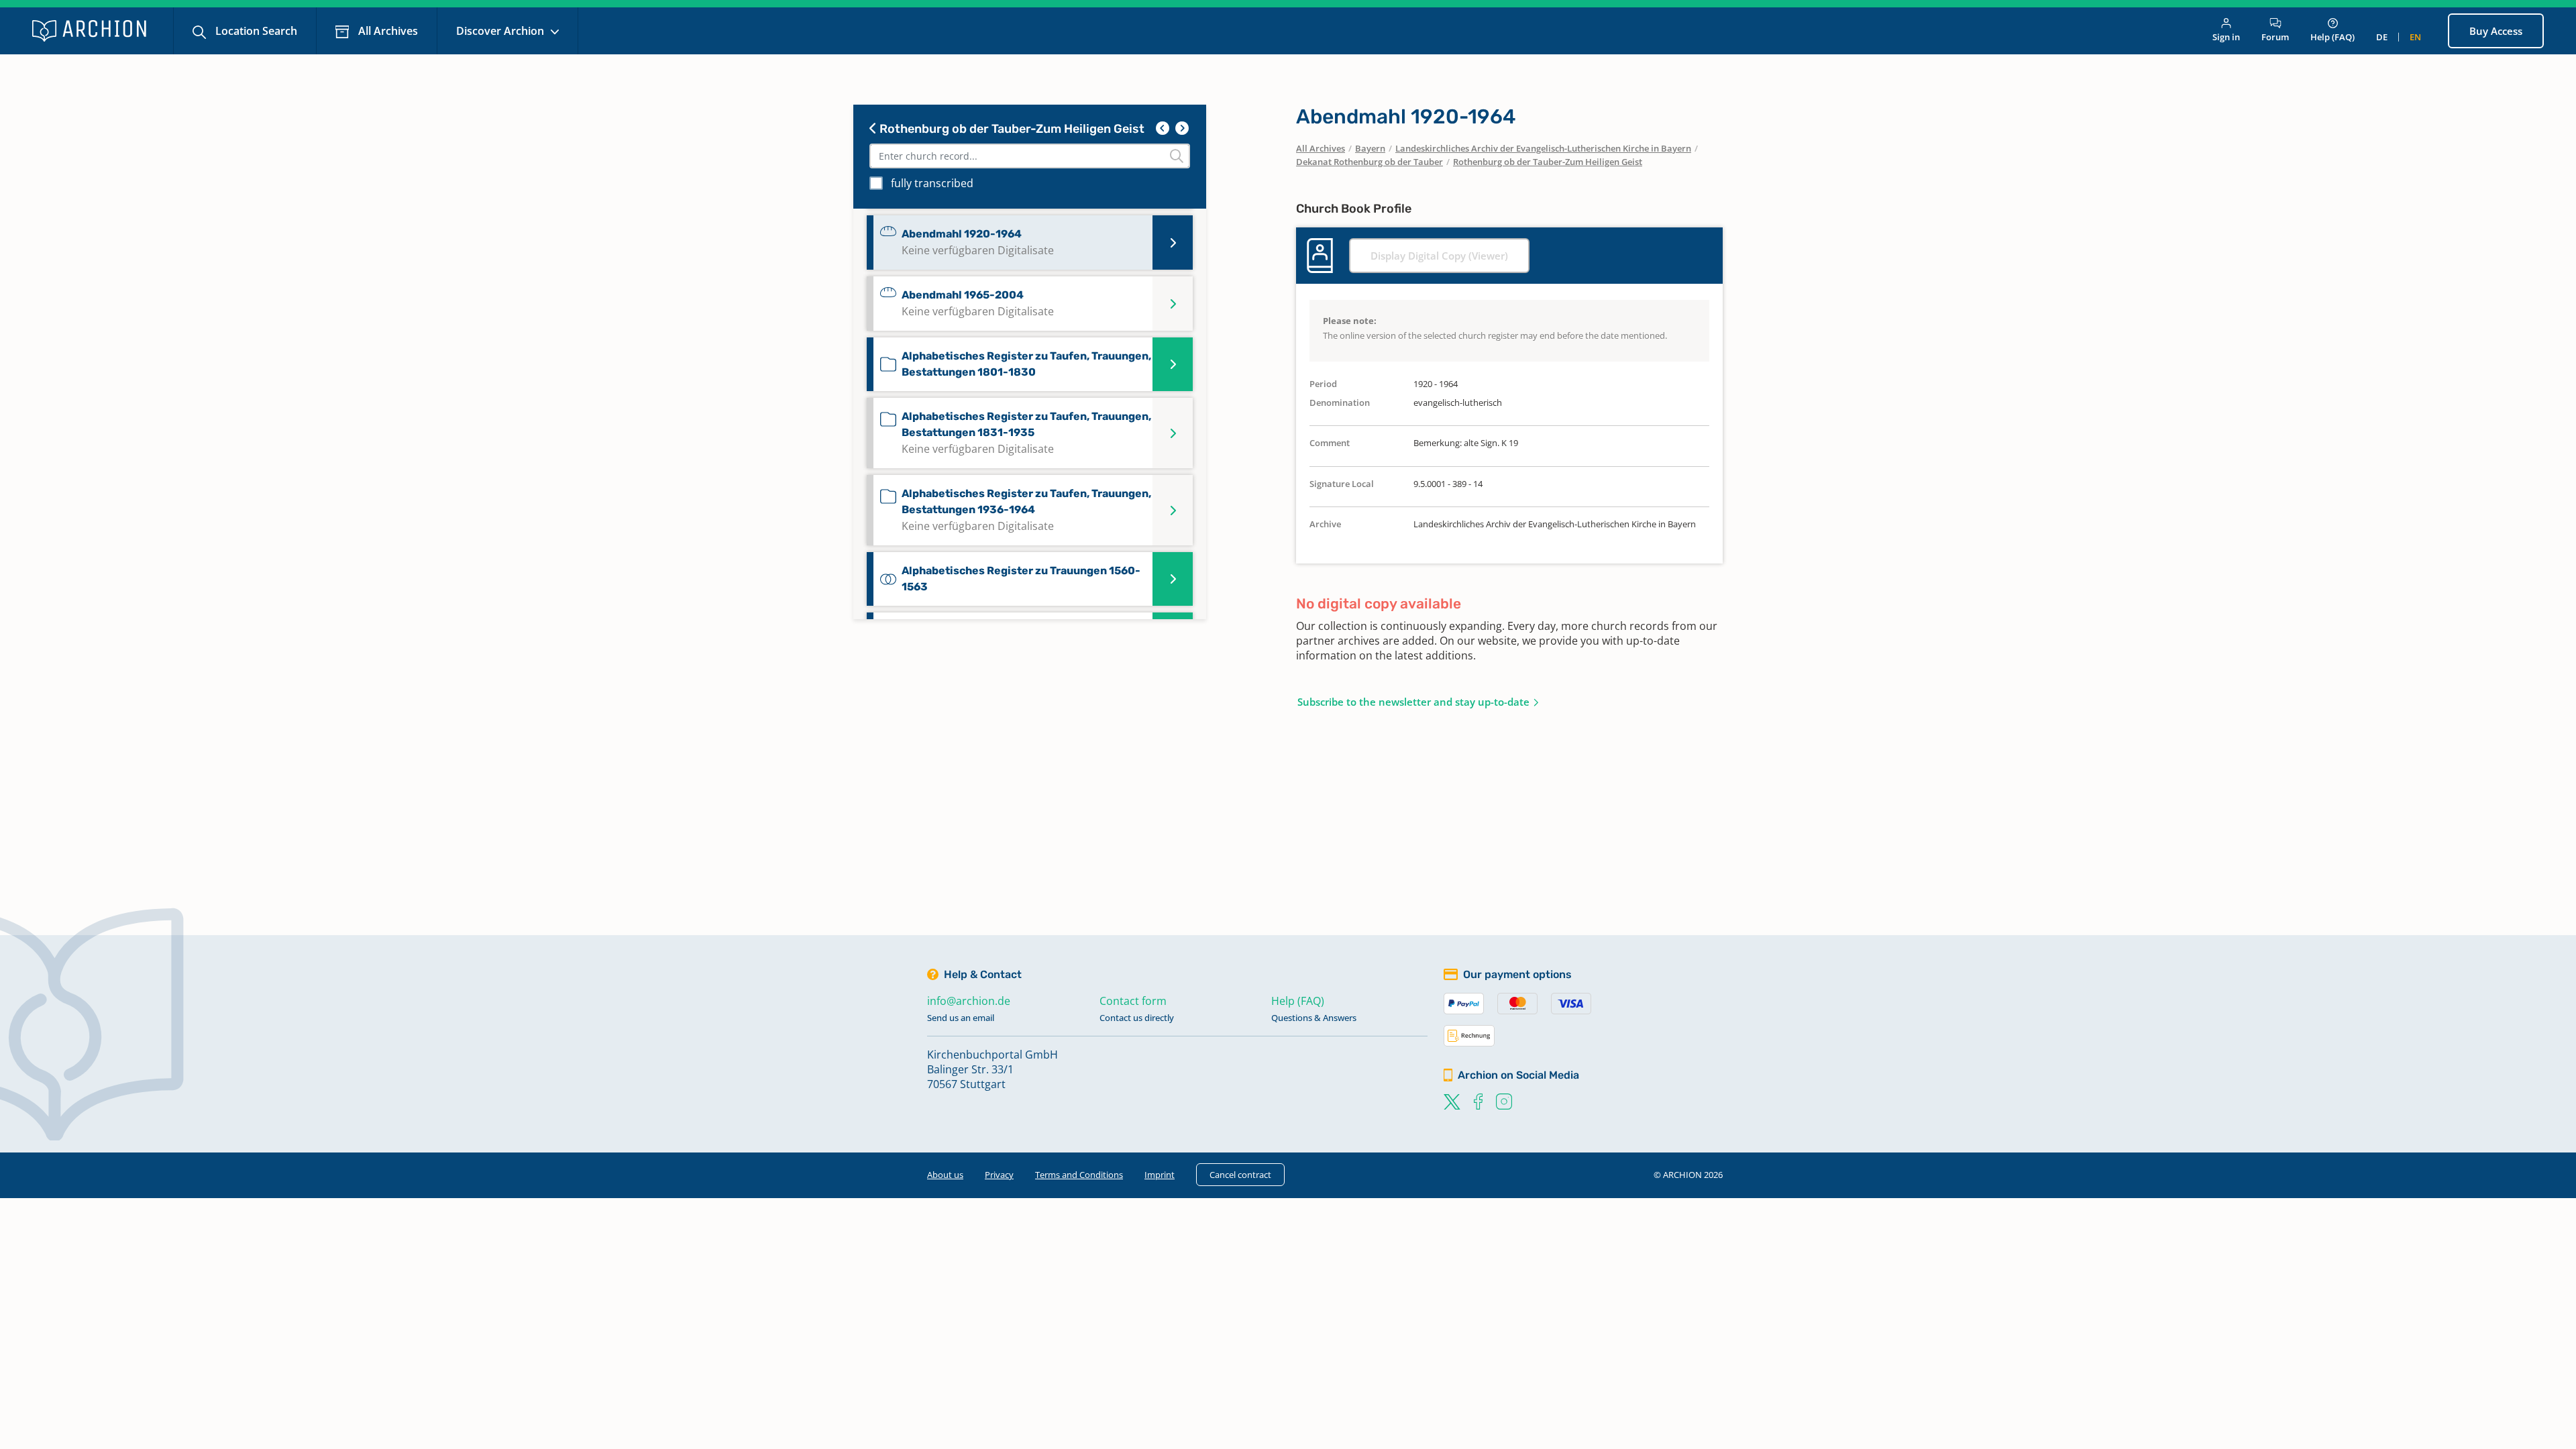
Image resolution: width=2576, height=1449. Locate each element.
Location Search (255, 31)
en (2415, 37)
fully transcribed (932, 183)
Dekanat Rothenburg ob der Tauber (1370, 162)
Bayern (1370, 148)
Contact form (1133, 1001)
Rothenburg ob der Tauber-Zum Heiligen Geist (1011, 129)
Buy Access (2496, 31)
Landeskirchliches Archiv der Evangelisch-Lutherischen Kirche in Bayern (1543, 148)
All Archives (387, 31)
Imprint (1160, 1175)
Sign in (2226, 37)
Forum (2275, 37)
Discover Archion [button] (501, 31)
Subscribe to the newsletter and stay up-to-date (1413, 702)
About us (945, 1175)
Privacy (999, 1175)
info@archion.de (969, 1001)
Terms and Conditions (1079, 1175)
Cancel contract (1240, 1175)
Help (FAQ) (2332, 37)
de (2382, 37)
